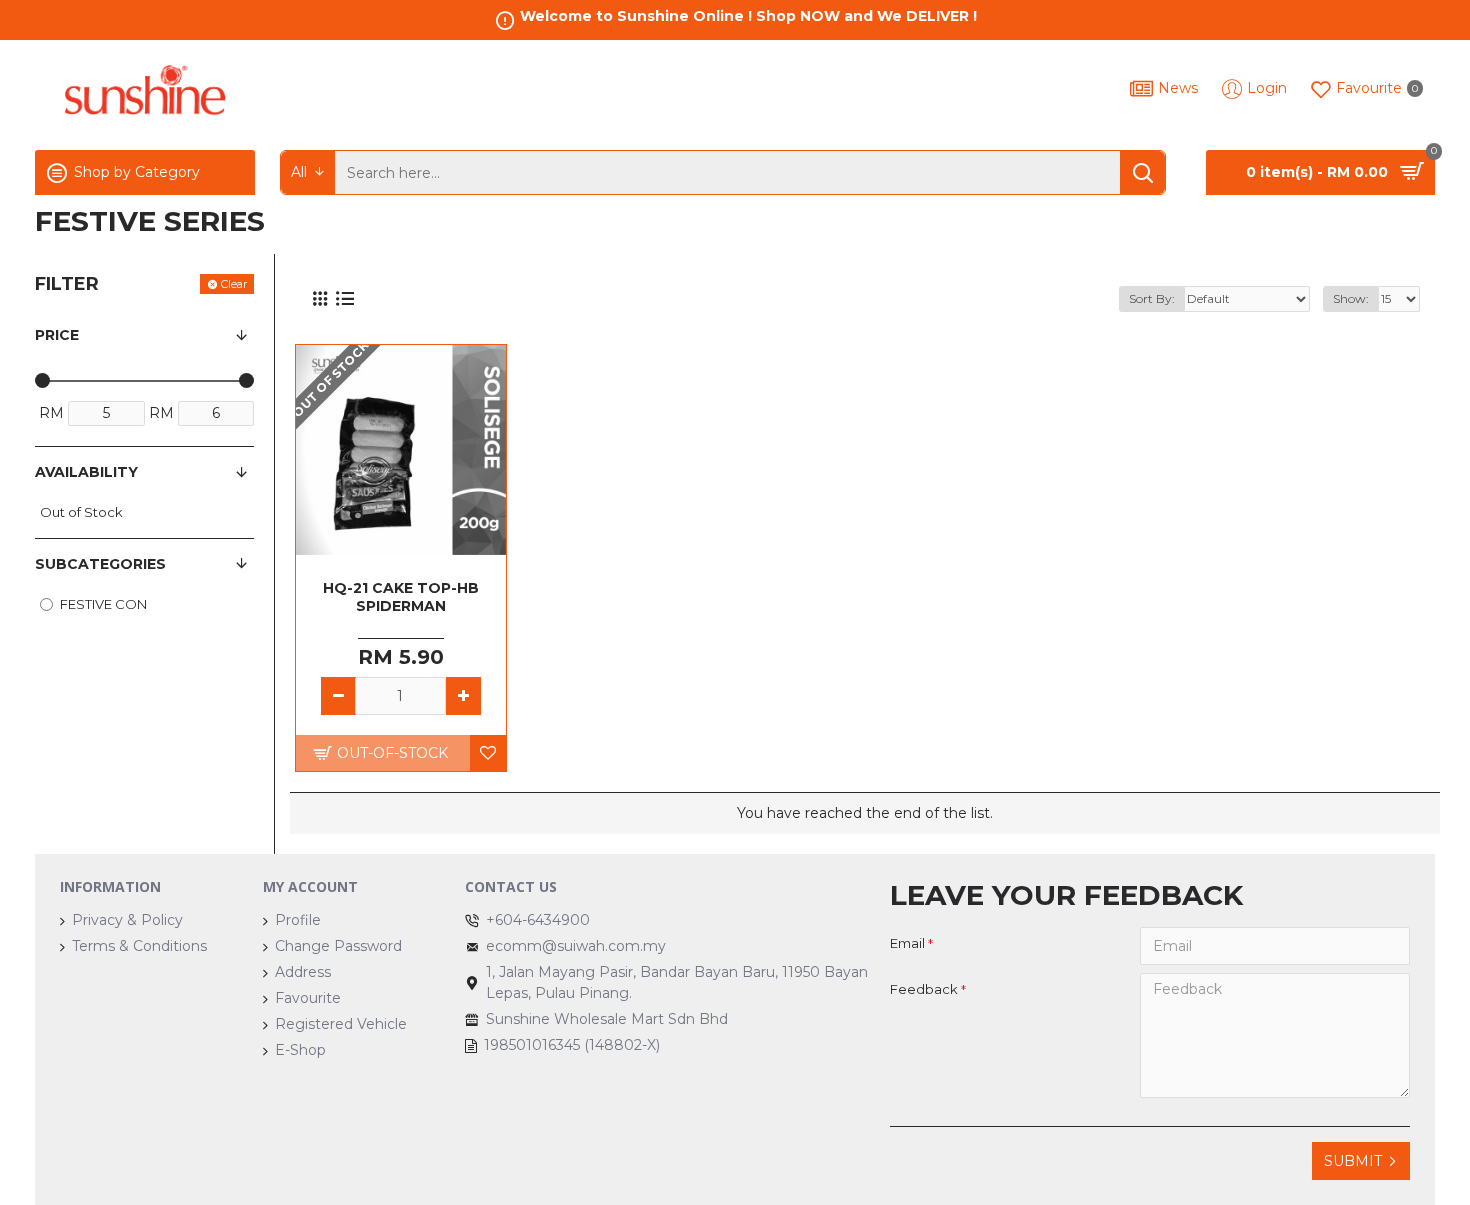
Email (907, 943)
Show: (1351, 298)
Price (57, 335)
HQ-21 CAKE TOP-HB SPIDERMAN (401, 597)
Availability (86, 472)
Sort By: (1152, 298)
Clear (234, 284)
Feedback (924, 989)
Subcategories (100, 564)
